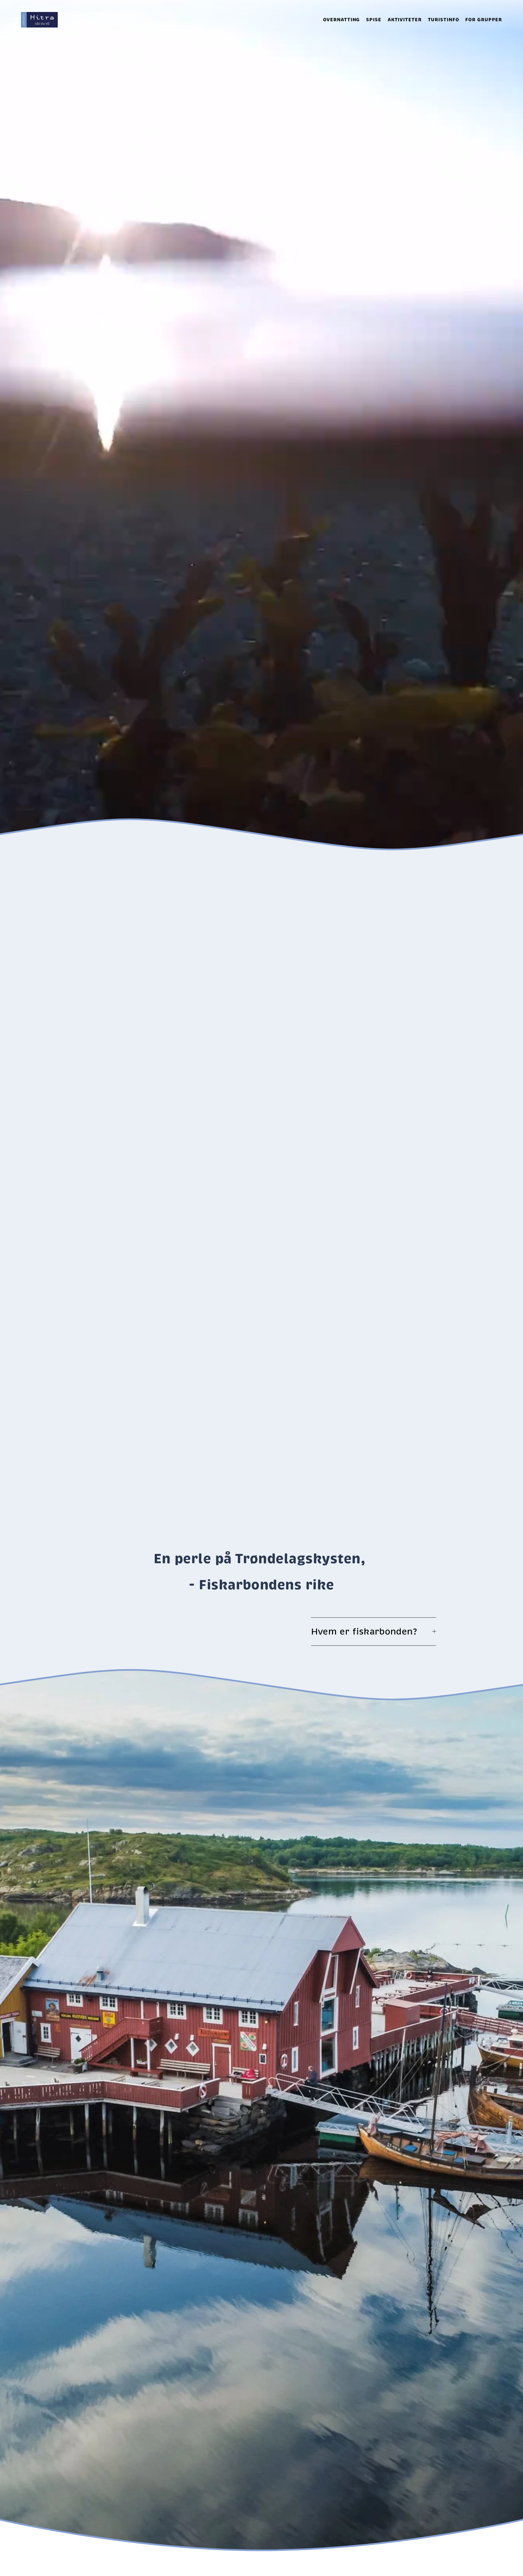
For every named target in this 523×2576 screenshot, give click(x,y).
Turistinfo (444, 20)
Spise (374, 20)
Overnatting (342, 20)
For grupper (484, 20)
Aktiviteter (405, 20)
